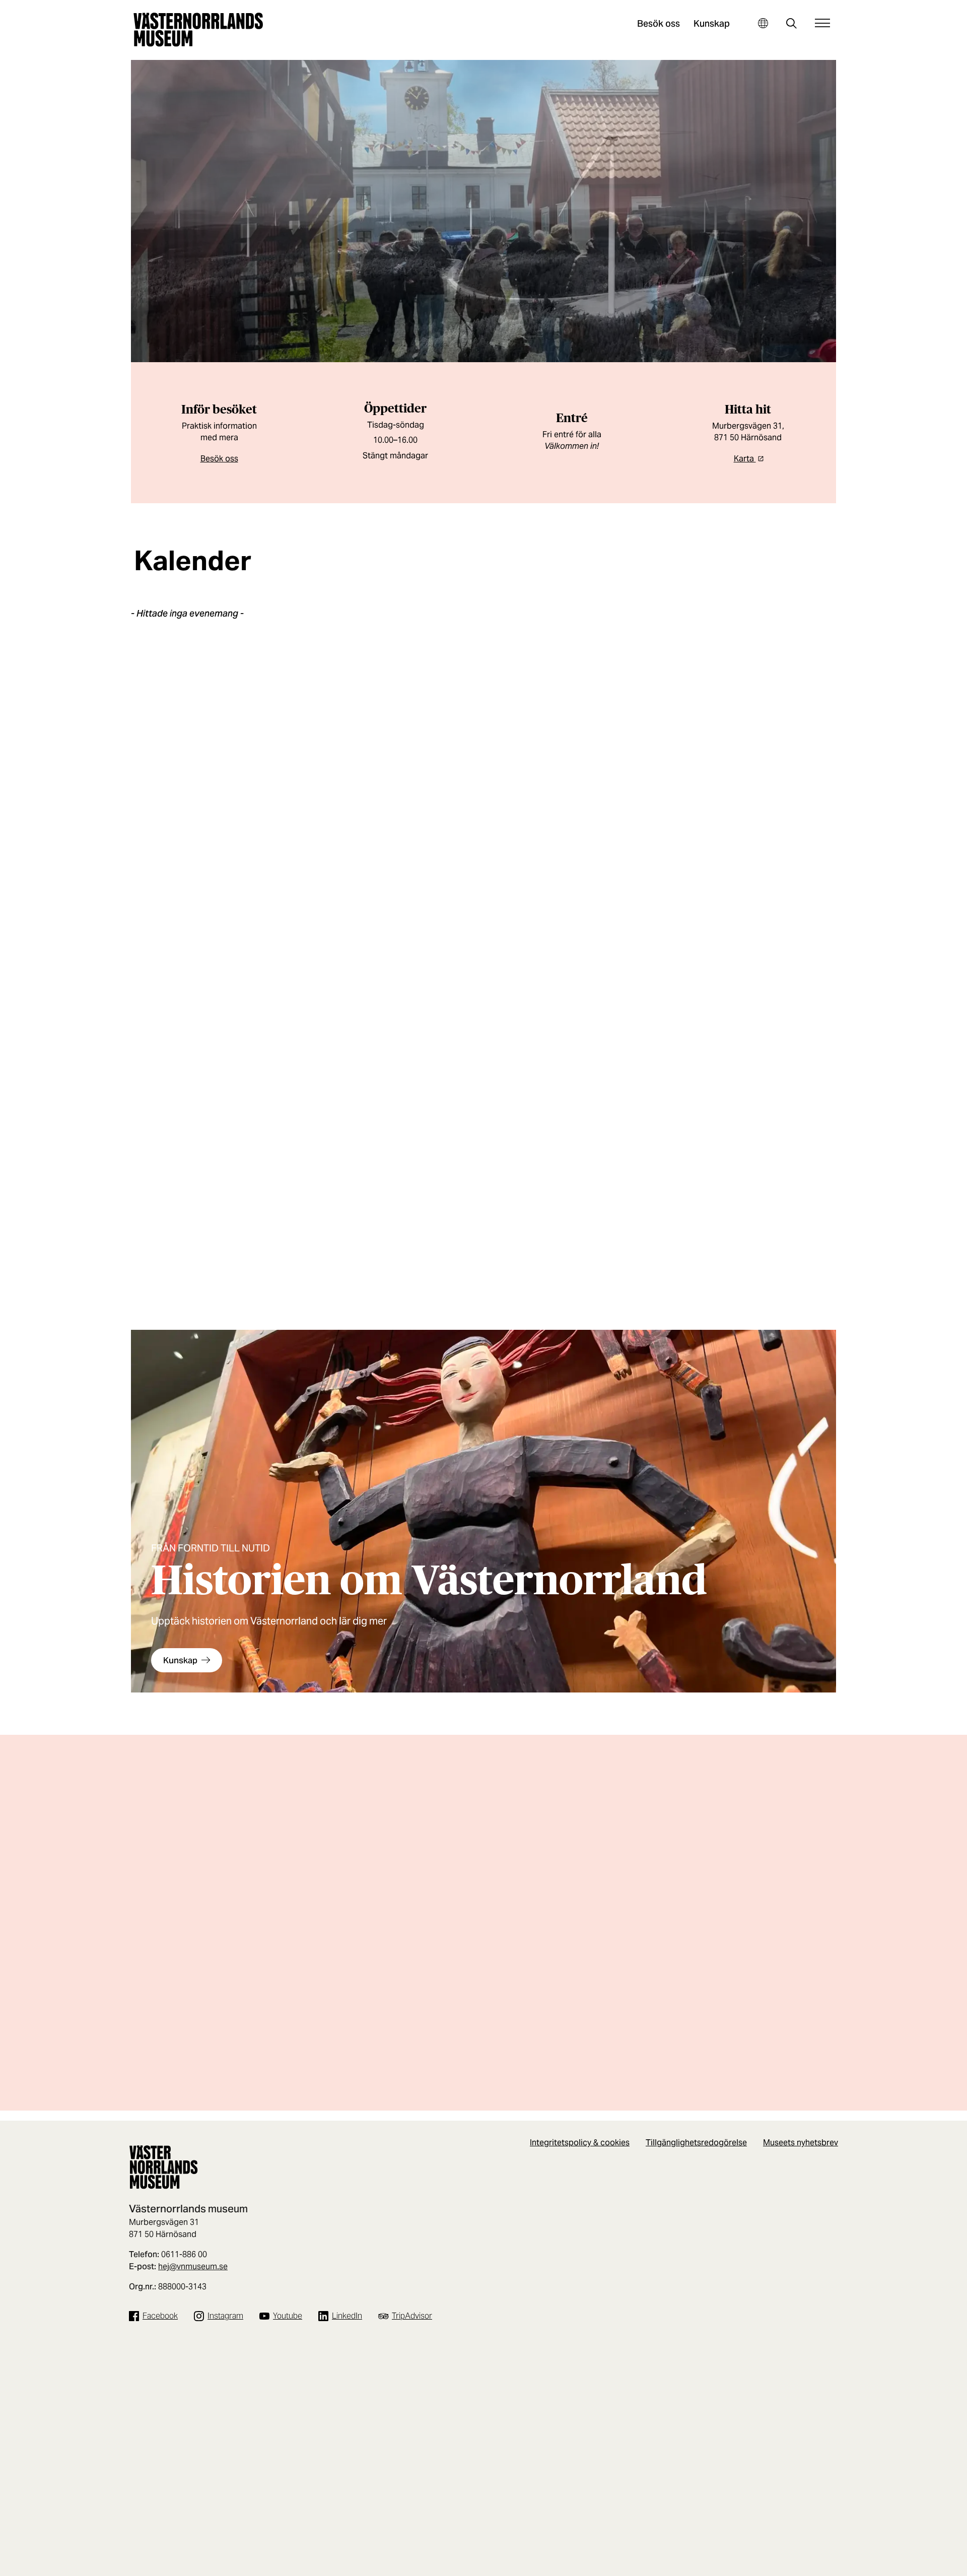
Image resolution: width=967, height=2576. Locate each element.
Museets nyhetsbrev (801, 2143)
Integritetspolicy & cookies (580, 2143)
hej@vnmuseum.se (193, 2266)
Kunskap (712, 23)
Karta (745, 459)
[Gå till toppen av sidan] (938, 2565)
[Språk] (763, 23)
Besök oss (659, 23)
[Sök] (791, 24)
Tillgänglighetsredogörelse (696, 2143)
